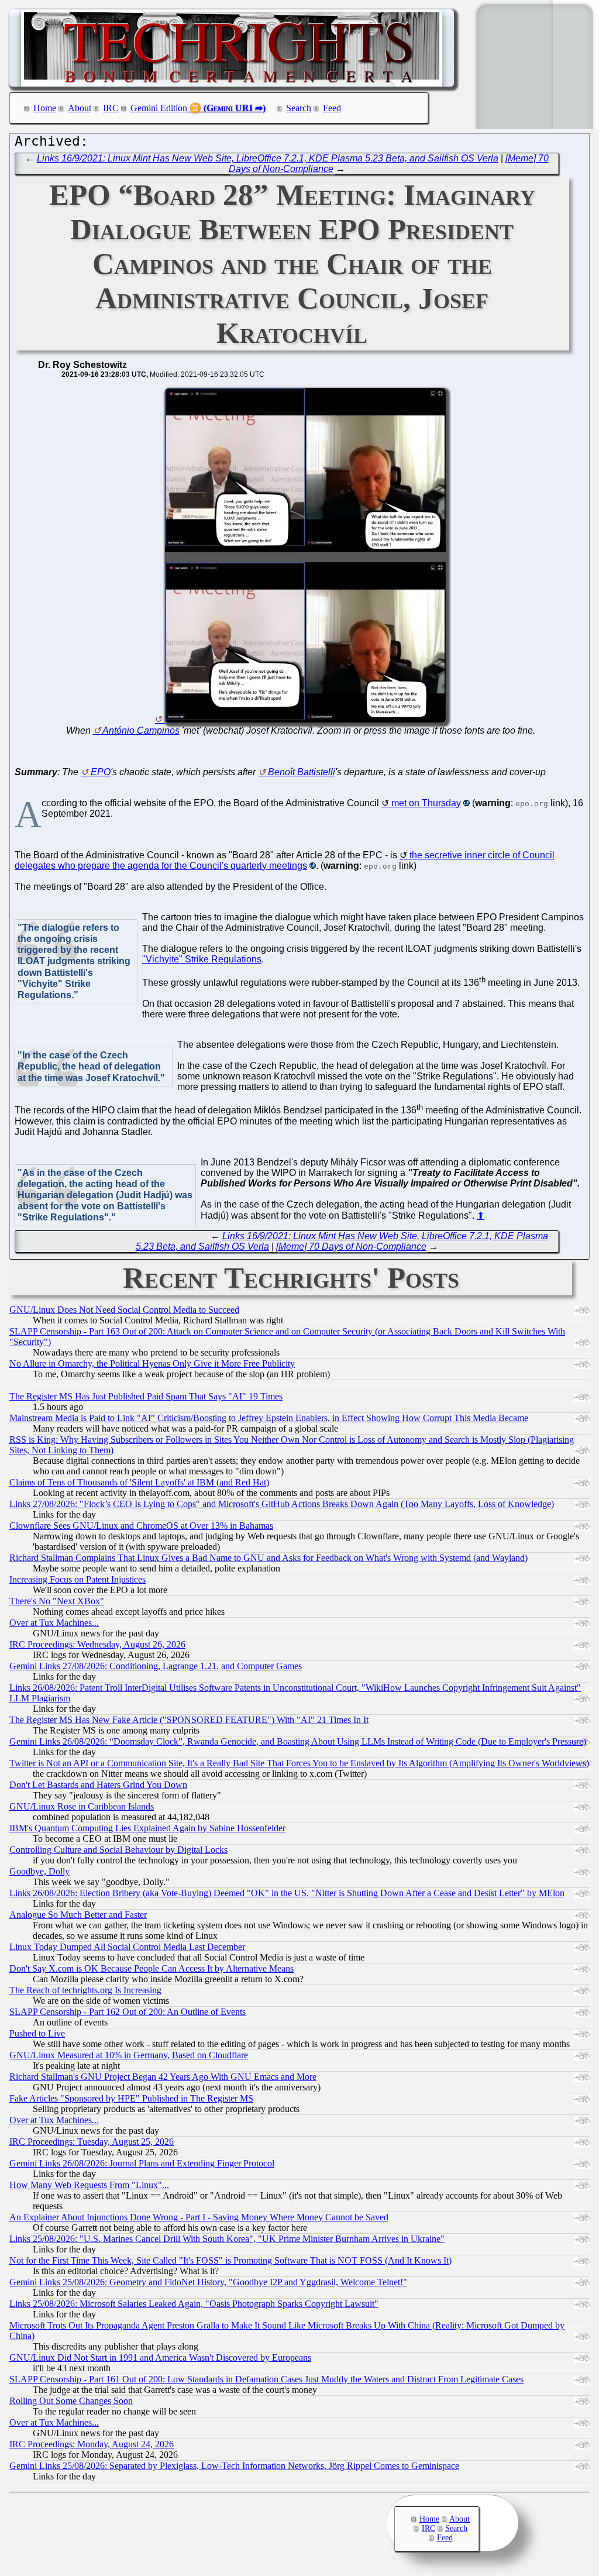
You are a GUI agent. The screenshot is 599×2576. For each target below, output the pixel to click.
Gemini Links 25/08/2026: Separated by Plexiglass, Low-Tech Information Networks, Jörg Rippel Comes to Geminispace (234, 2466)
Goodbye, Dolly (39, 1871)
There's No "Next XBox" (57, 1601)
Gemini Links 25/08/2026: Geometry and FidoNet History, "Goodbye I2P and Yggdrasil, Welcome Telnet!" (208, 2282)
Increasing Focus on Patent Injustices (78, 1579)
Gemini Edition (159, 108)
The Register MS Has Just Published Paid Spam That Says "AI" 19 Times (146, 1396)
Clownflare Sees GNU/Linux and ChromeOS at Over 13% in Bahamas (141, 1526)
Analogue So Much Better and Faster (78, 1915)
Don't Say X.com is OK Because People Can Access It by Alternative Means (152, 1968)
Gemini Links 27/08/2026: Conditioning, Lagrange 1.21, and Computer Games (156, 1666)
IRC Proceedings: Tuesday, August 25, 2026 (92, 2142)
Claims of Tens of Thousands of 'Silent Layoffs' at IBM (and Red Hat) (139, 1482)
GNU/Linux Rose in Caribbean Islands (82, 1806)
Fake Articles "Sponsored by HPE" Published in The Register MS (131, 2098)
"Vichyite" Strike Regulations (202, 959)
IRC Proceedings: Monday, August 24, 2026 (92, 2444)
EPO (101, 772)
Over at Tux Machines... (54, 1623)
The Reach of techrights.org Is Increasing (85, 1990)
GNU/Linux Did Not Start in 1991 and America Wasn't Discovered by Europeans (160, 2357)
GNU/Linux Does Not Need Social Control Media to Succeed (124, 1310)
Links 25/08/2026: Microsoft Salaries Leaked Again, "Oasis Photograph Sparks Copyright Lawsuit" (194, 2304)
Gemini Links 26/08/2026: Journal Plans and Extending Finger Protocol (142, 2163)
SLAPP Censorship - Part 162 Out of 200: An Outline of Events (128, 2012)
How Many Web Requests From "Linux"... (89, 2185)
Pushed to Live (37, 2033)
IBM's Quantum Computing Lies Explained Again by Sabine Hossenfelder (147, 1828)
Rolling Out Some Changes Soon (71, 2401)
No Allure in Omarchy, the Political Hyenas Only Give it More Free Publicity (152, 1363)
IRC (111, 108)
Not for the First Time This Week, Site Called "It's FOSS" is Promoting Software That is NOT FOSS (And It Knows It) (230, 2260)
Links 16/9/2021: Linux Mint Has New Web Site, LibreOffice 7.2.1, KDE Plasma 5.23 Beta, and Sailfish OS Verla (268, 158)
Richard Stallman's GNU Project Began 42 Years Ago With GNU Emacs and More (163, 2077)
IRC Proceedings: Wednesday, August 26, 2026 (97, 1644)
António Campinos (141, 730)
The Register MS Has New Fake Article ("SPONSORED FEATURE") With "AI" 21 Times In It (189, 1720)
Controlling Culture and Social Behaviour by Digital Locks (118, 1850)
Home (45, 108)
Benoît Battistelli (302, 772)
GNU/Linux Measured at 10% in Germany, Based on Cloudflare (129, 2055)
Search (299, 108)
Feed (332, 108)
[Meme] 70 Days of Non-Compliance (351, 1246)
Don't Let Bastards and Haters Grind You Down (98, 1785)
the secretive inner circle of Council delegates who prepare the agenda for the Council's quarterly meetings (285, 860)
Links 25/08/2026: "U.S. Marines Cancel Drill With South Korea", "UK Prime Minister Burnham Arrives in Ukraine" (227, 2239)
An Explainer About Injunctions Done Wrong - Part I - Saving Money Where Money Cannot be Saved (199, 2217)
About (80, 108)
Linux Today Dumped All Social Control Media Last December (127, 1947)
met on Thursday (426, 803)
